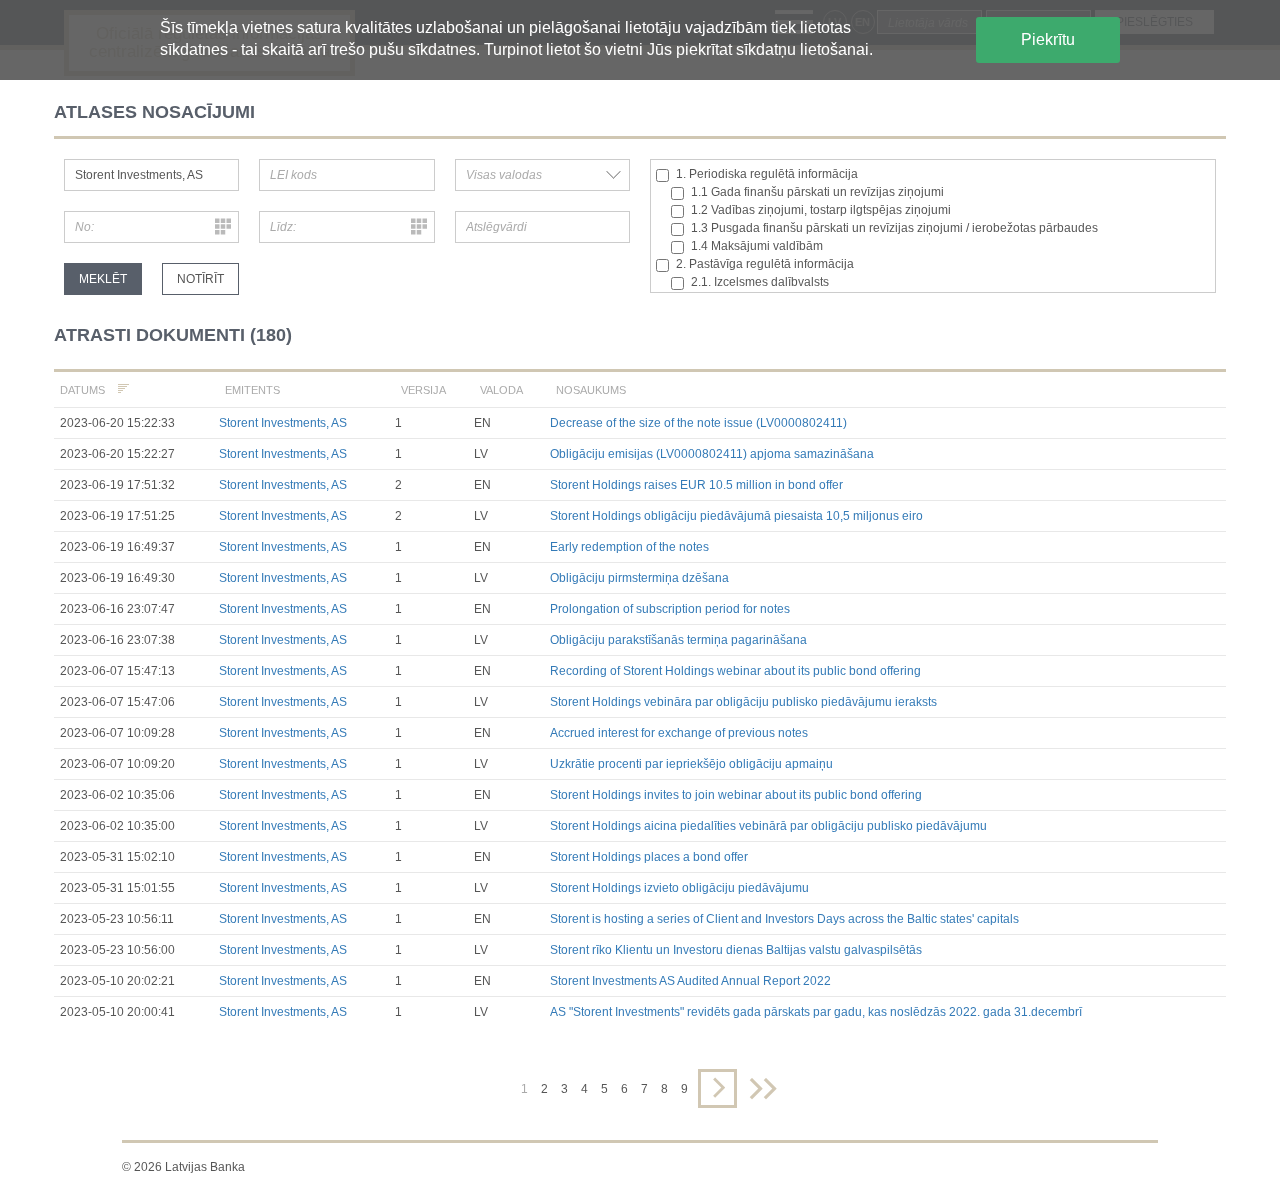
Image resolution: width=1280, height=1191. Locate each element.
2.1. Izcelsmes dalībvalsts (760, 282)
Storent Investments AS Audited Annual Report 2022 (690, 981)
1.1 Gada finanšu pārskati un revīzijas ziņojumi (817, 192)
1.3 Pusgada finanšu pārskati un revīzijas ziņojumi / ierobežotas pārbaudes (894, 228)
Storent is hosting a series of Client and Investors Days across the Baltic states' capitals (784, 919)
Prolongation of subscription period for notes (670, 609)
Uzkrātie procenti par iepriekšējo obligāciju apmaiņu (691, 764)
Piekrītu (1048, 39)
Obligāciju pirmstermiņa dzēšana (639, 578)
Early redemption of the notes (629, 547)
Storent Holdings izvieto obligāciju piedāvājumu (679, 888)
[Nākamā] (717, 1088)
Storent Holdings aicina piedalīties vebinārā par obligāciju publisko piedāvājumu (768, 826)
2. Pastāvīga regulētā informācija (765, 264)
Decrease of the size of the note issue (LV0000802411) (698, 423)
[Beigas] (763, 1088)
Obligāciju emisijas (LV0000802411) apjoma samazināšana (712, 454)
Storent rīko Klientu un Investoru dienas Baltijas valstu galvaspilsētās (736, 950)
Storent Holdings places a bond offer (649, 857)
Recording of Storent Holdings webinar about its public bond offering (735, 671)
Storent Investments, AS (283, 423)
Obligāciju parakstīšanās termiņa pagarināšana (678, 640)
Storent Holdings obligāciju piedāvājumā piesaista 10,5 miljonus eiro (736, 516)
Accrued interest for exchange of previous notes (679, 733)
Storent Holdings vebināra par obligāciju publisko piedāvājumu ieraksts (743, 702)
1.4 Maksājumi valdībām (757, 246)
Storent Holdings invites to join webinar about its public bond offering (736, 795)
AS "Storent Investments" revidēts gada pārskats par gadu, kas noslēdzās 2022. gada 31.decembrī (816, 1012)
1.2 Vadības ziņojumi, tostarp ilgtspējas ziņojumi (821, 210)
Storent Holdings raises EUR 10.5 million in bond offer (696, 485)
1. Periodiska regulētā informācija (767, 174)
